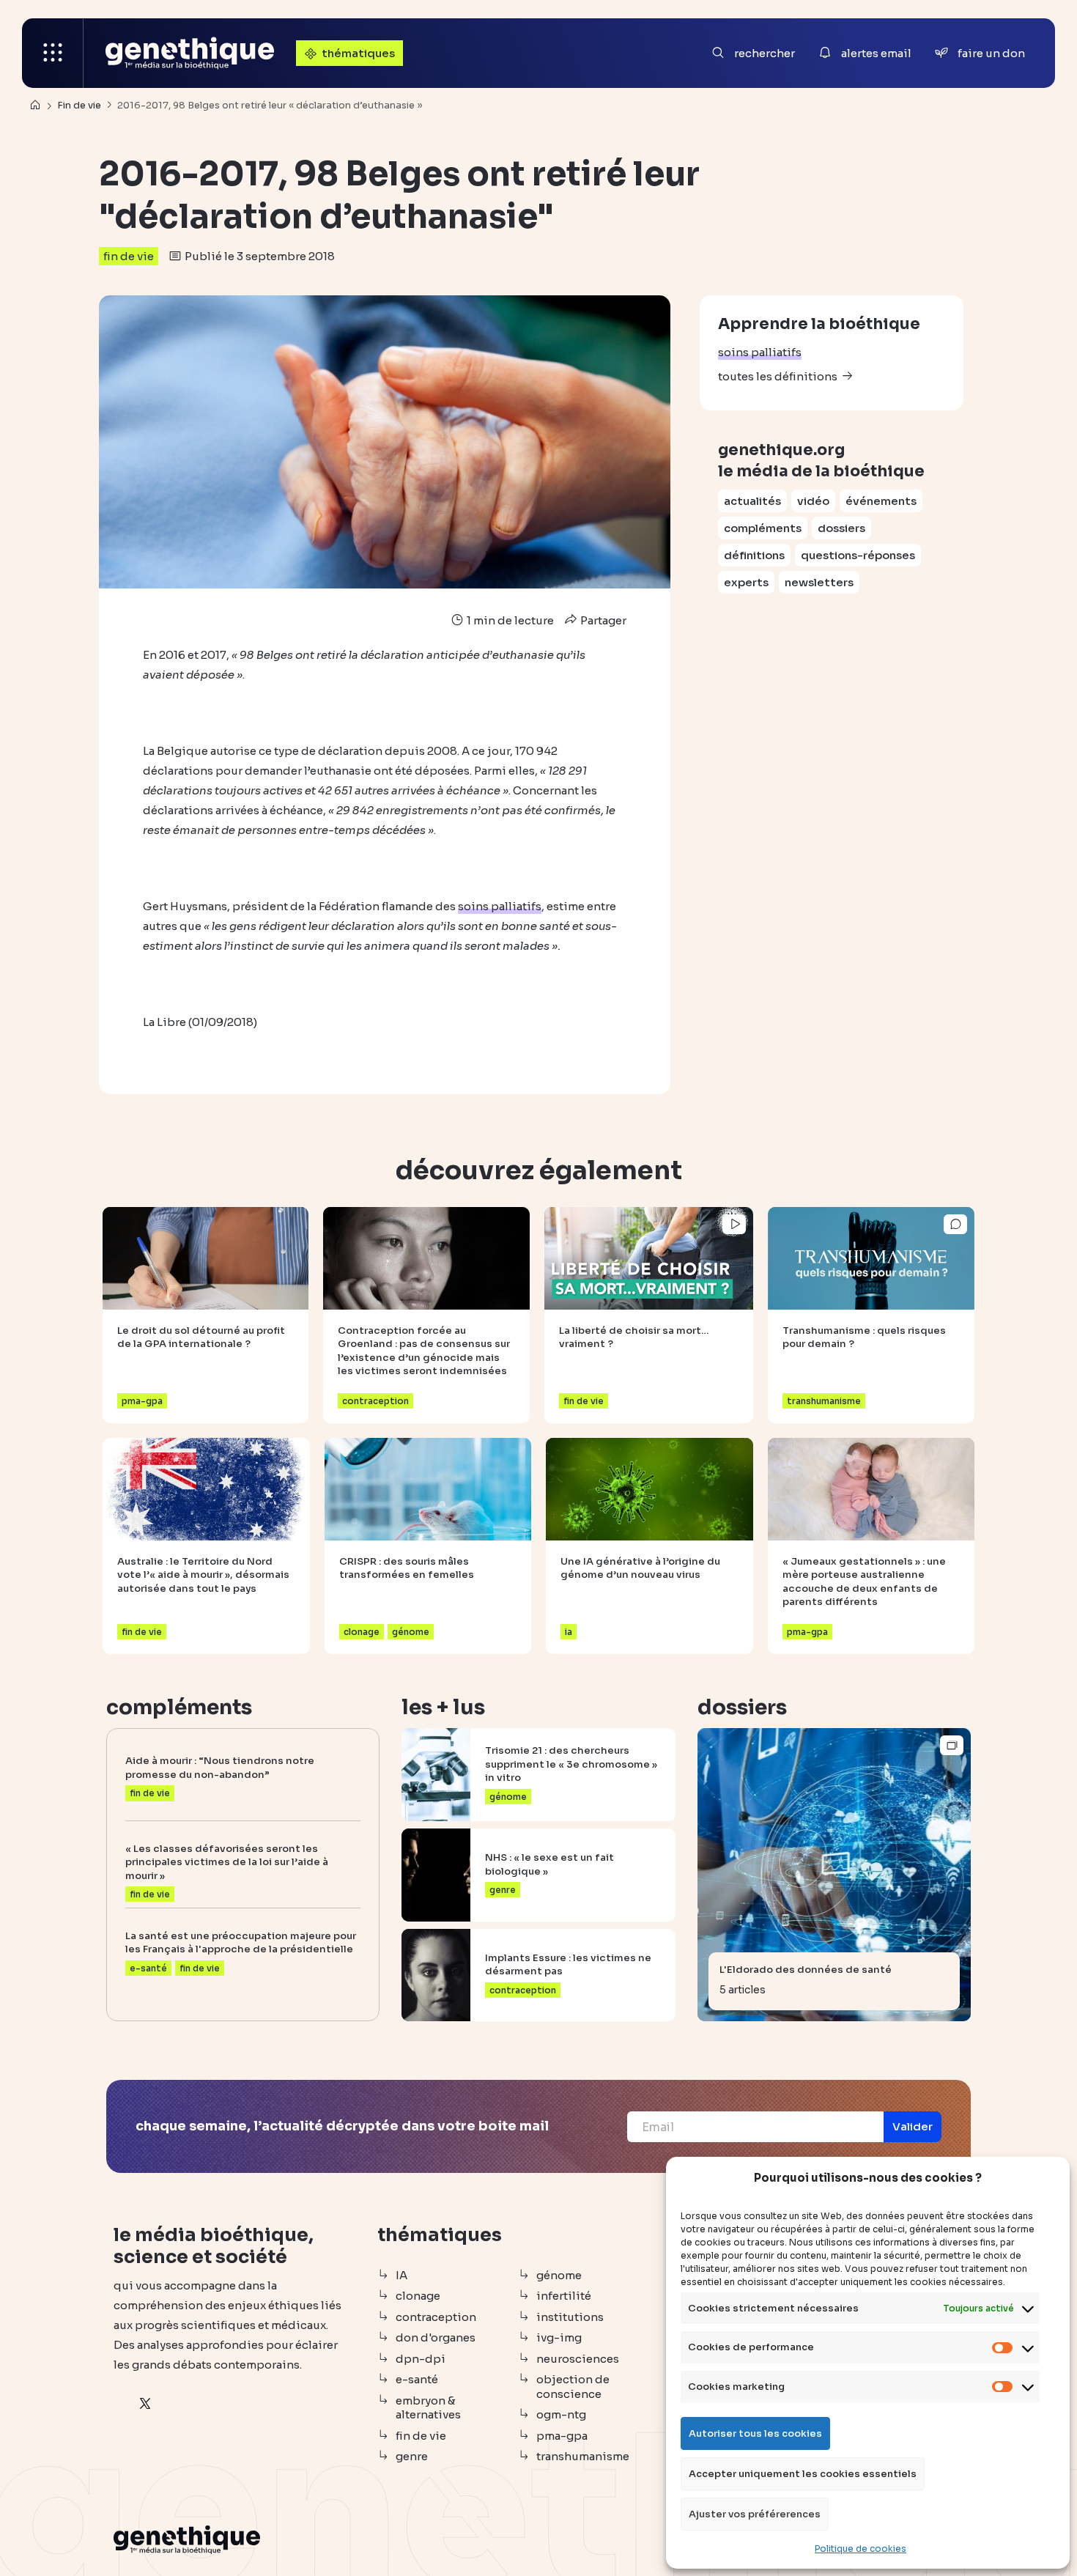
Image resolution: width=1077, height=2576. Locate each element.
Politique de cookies (861, 2549)
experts (746, 582)
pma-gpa (562, 2436)
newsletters (819, 582)
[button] (913, 2127)
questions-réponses (858, 555)
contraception (436, 2317)
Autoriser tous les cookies (755, 2433)
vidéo (813, 501)
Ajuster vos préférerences (755, 2514)
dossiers (841, 528)
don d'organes (436, 2337)
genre (412, 2456)
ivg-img (559, 2337)
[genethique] (190, 53)
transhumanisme (583, 2456)
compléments (763, 528)
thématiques (358, 53)
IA (401, 2275)
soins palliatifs (760, 352)
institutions (570, 2317)
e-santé (417, 2379)
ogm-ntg (561, 2414)
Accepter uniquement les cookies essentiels (803, 2474)
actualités (752, 501)
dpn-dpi (421, 2359)
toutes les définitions (778, 376)
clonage (418, 2296)
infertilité (564, 2296)
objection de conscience (573, 2387)
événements (881, 501)
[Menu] (53, 53)
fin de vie (129, 256)
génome (559, 2275)
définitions (754, 555)
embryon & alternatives (428, 2408)
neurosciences (578, 2359)
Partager (602, 620)
